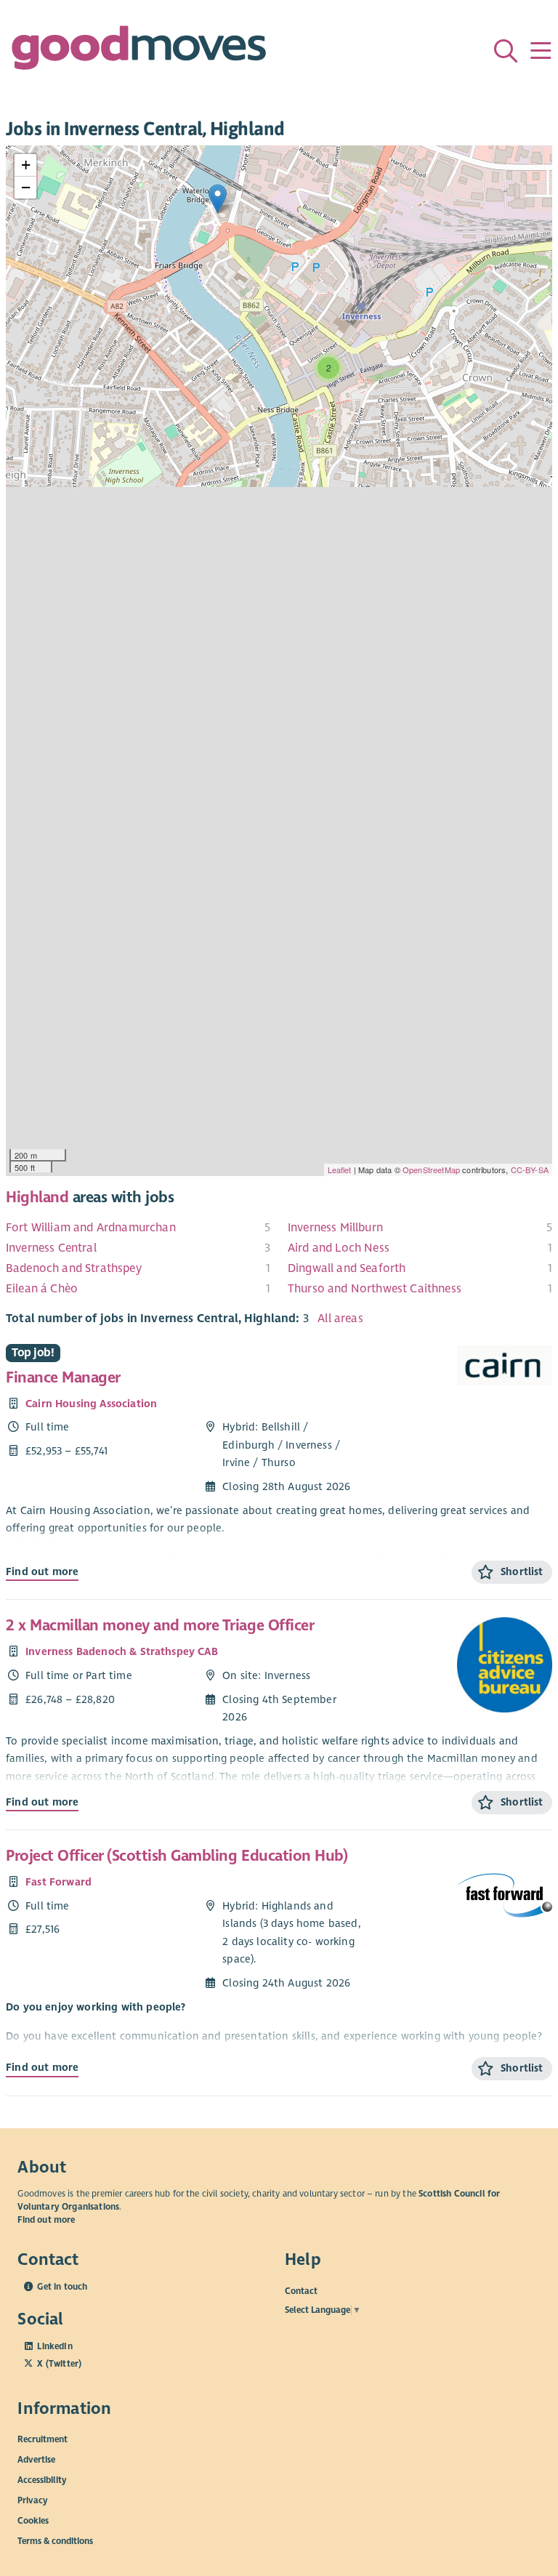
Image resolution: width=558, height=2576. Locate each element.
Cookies (33, 2521)
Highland (37, 1197)
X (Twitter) (59, 2364)
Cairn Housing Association (91, 1404)
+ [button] (26, 165)
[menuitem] (138, 1228)
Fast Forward (58, 1882)
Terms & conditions (55, 2541)
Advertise (36, 2460)
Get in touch (62, 2287)
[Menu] (541, 51)
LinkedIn (54, 2346)
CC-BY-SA (530, 1170)
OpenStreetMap (431, 1170)
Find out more (42, 1571)
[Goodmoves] (139, 51)
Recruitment (43, 2439)
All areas (340, 1319)
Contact (301, 2290)
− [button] (26, 187)
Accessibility (42, 2480)
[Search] (506, 51)
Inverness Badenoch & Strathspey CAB (122, 1651)
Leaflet (340, 1170)
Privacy (33, 2500)
